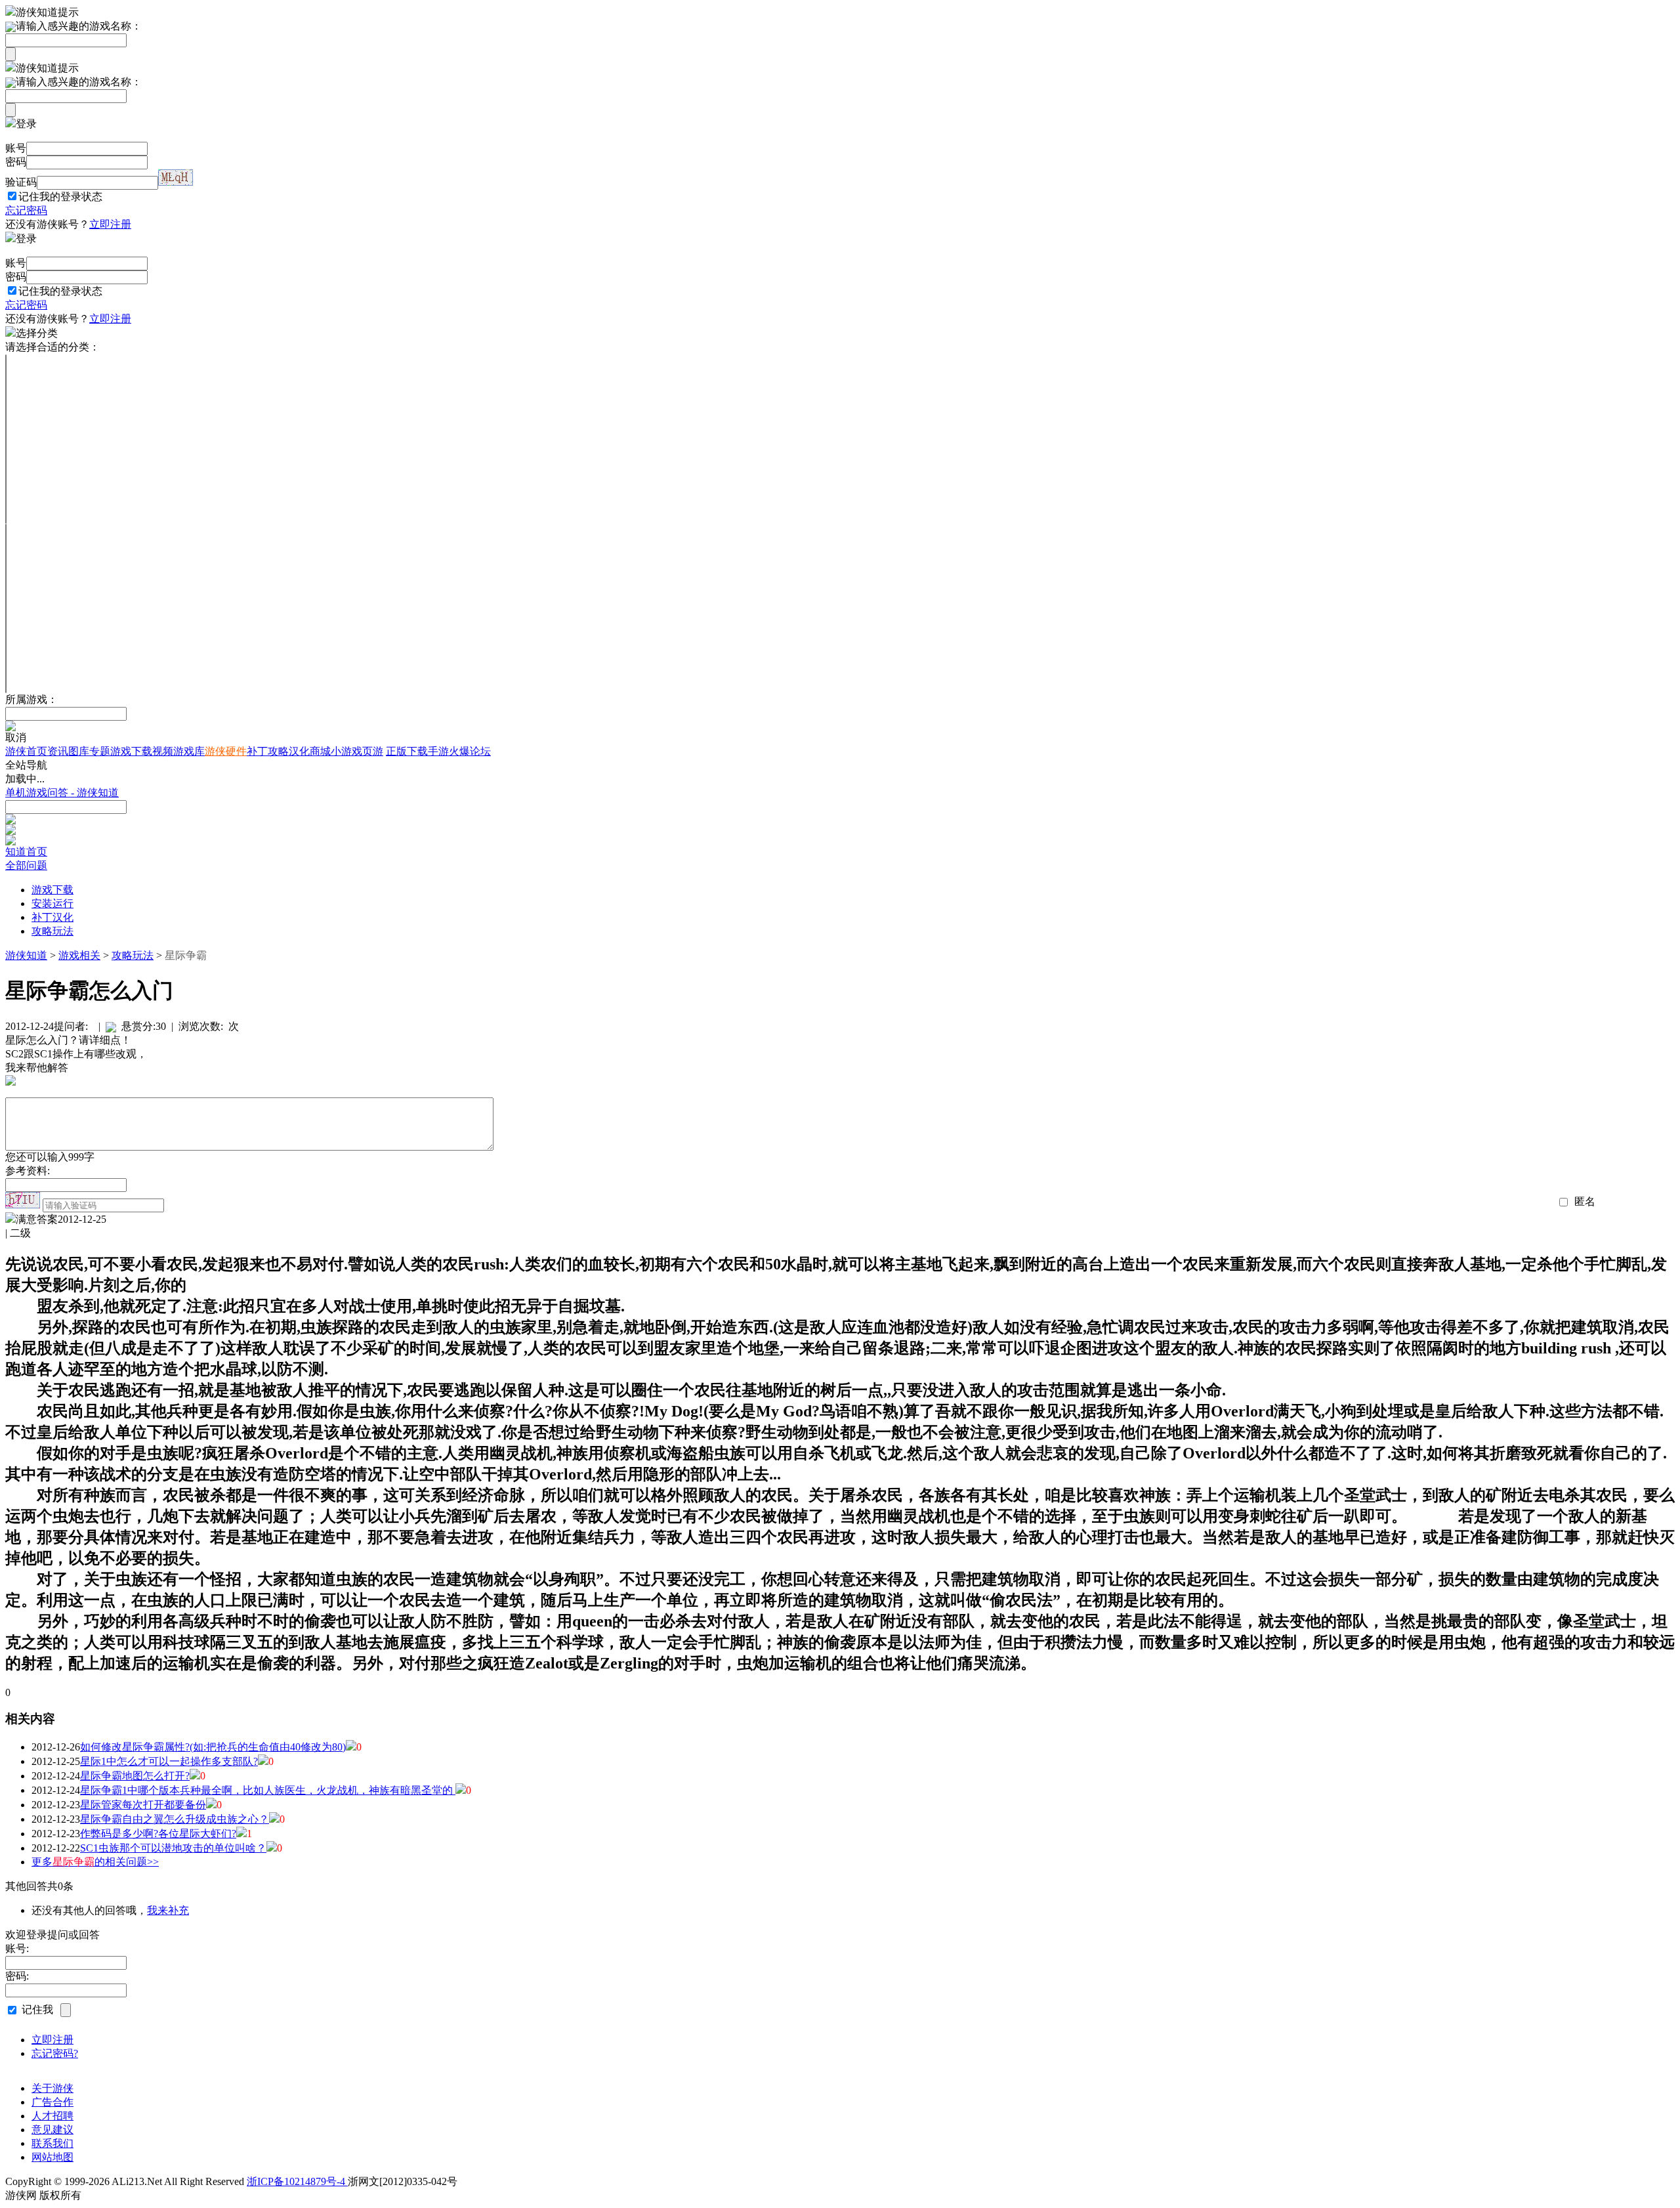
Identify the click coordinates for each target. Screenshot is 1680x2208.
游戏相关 (79, 955)
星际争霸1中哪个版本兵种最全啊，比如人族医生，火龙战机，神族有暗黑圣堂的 (268, 1790)
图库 (79, 751)
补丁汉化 (52, 917)
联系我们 (52, 2143)
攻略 (278, 751)
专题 (100, 751)
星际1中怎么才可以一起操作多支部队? (169, 1761)
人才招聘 (52, 2116)
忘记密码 (26, 210)
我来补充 (168, 1910)
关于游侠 (52, 2088)
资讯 (58, 751)
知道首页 (26, 852)
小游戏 (346, 751)
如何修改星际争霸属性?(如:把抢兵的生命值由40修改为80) (213, 1747)
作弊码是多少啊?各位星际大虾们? (158, 1834)
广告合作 (52, 2102)
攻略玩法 (52, 931)
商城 (320, 751)
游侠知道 (26, 955)
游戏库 (189, 751)
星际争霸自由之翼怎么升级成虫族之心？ (175, 1819)
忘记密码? (55, 2053)
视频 (163, 751)
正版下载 (407, 751)
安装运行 (52, 903)
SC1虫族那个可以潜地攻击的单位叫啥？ (173, 1848)
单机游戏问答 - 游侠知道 (62, 793)
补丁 (257, 751)
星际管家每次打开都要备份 (143, 1805)
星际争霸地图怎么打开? (135, 1776)
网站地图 (52, 2157)
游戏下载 (131, 751)
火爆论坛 (470, 751)
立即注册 (110, 224)
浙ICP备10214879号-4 (297, 2181)
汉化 (299, 751)
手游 (438, 751)
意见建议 (52, 2130)
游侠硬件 (226, 751)
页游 (373, 751)
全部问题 (26, 865)
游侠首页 (26, 751)
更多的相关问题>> (95, 1862)
